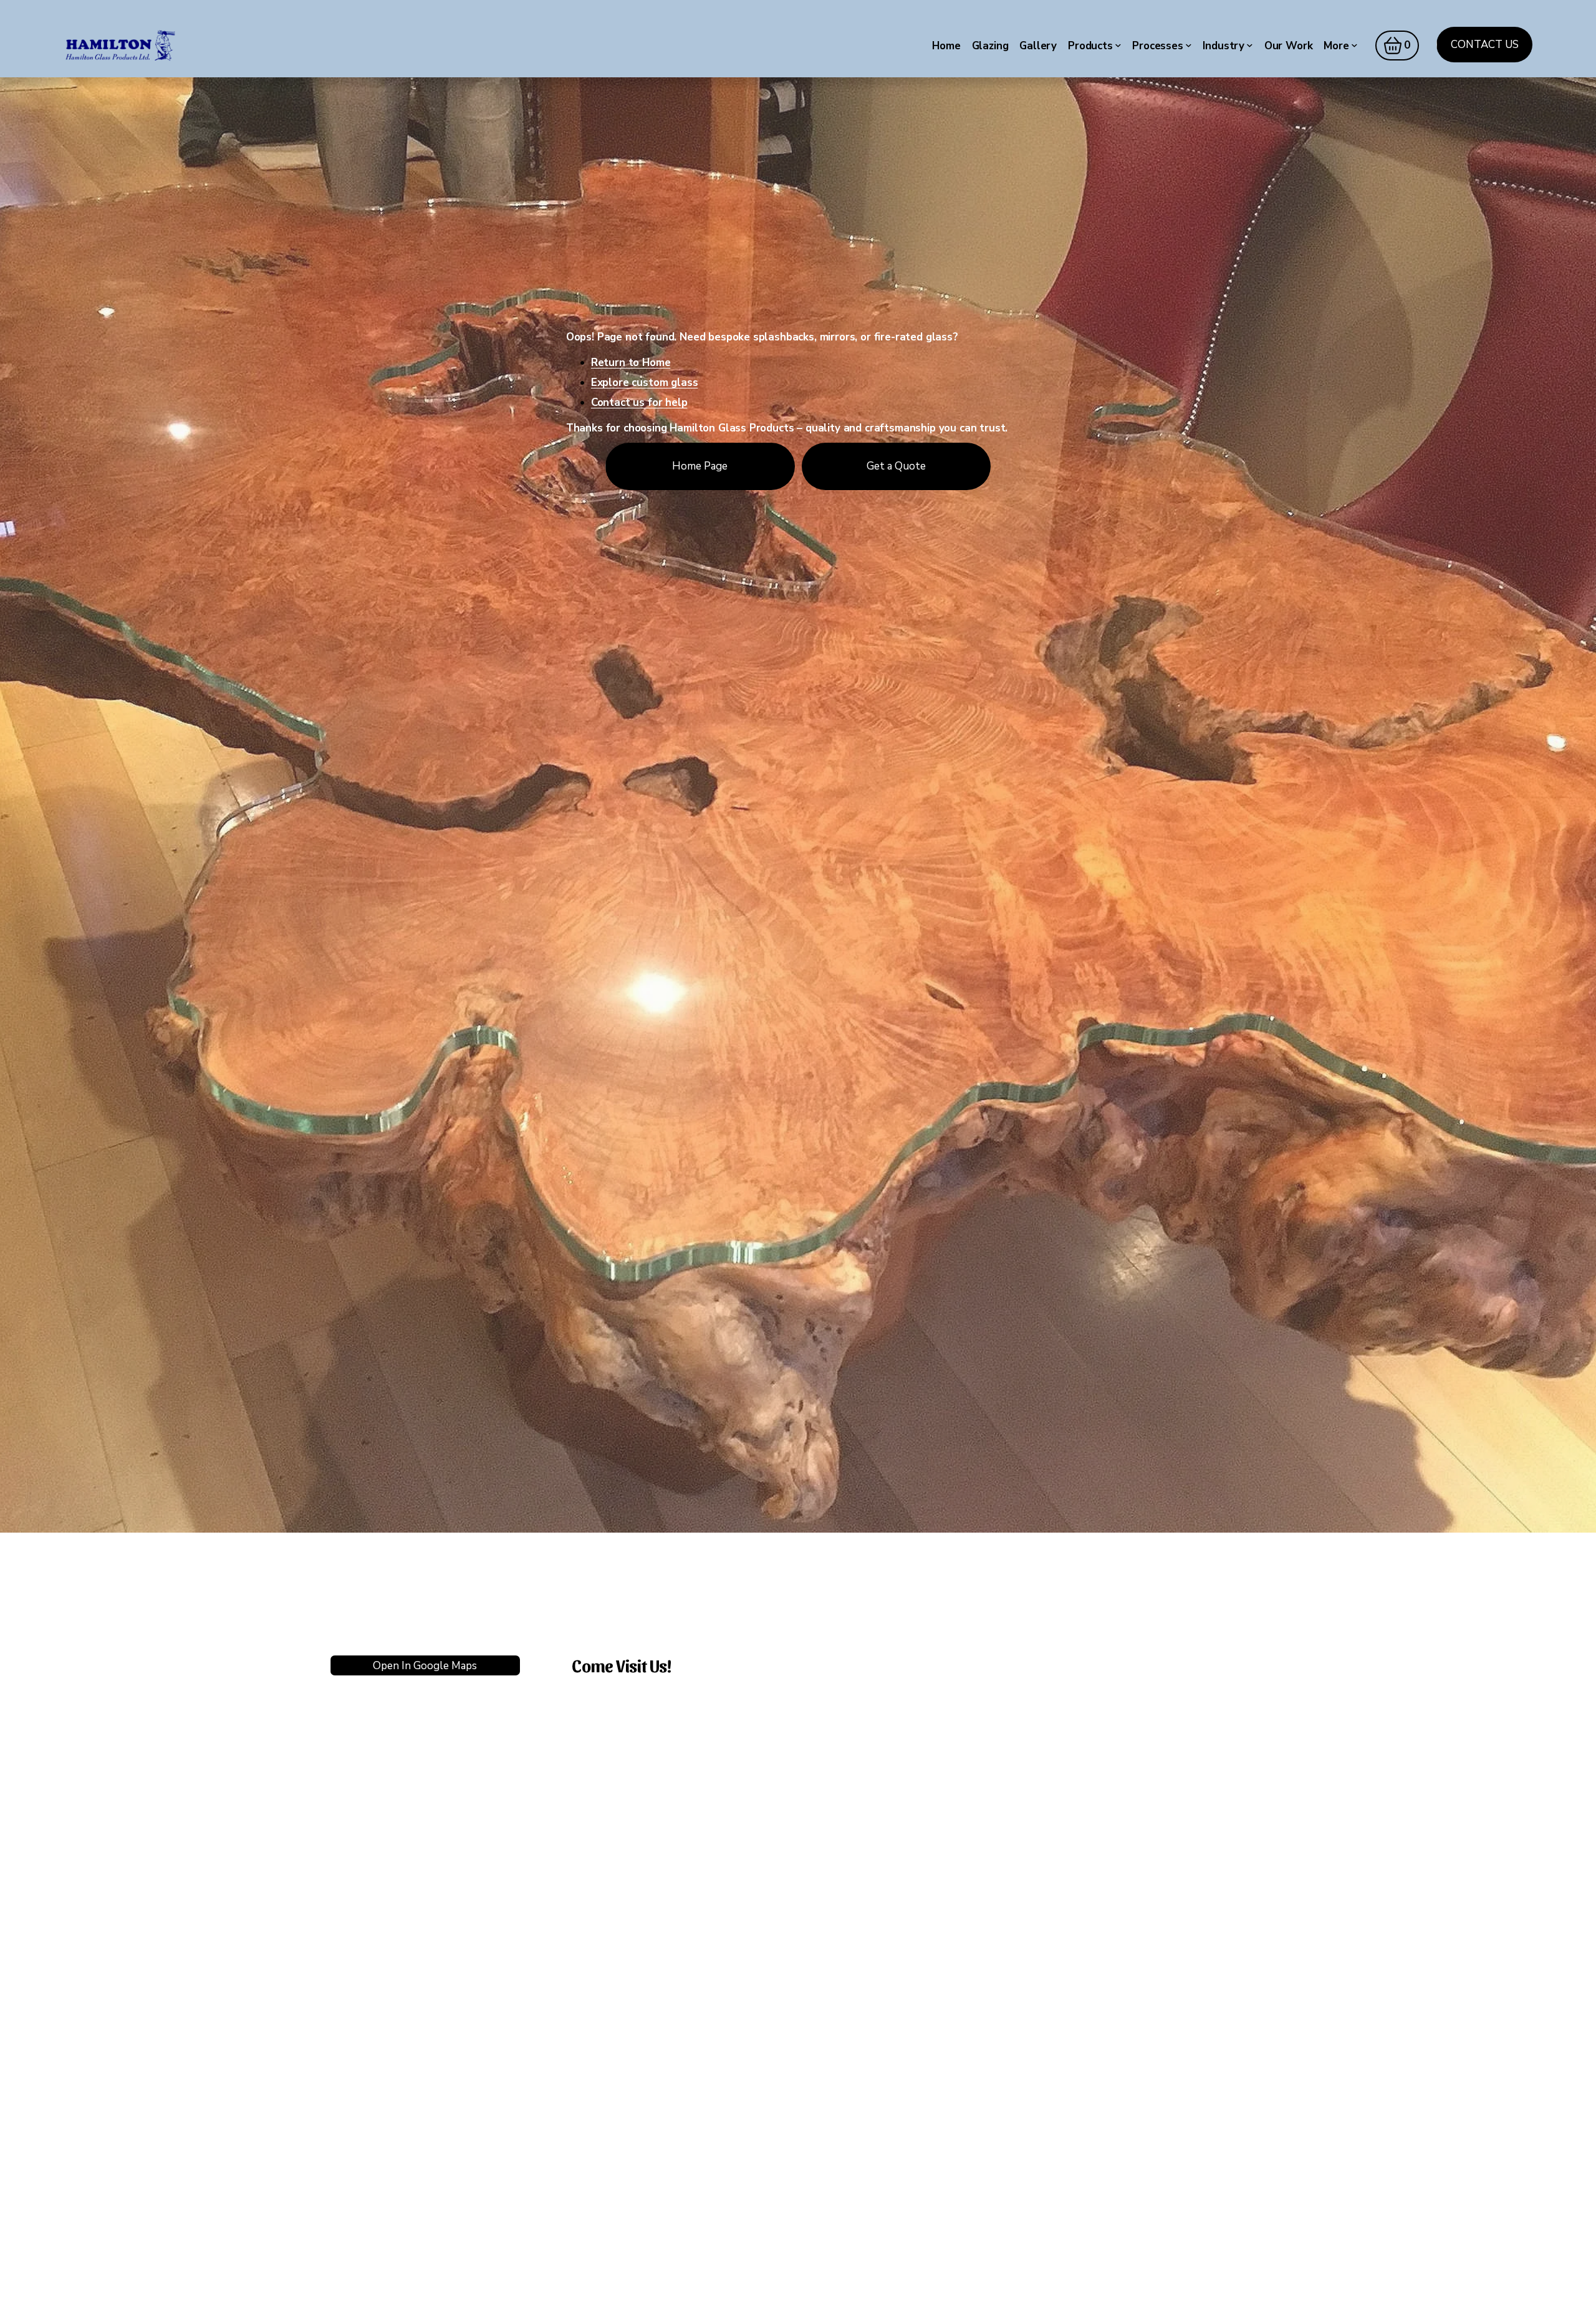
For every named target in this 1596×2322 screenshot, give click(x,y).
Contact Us (1485, 45)
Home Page (700, 466)
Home (946, 46)
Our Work (1289, 46)
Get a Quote (896, 466)
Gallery (1038, 46)
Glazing (990, 46)
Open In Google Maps (425, 1666)
